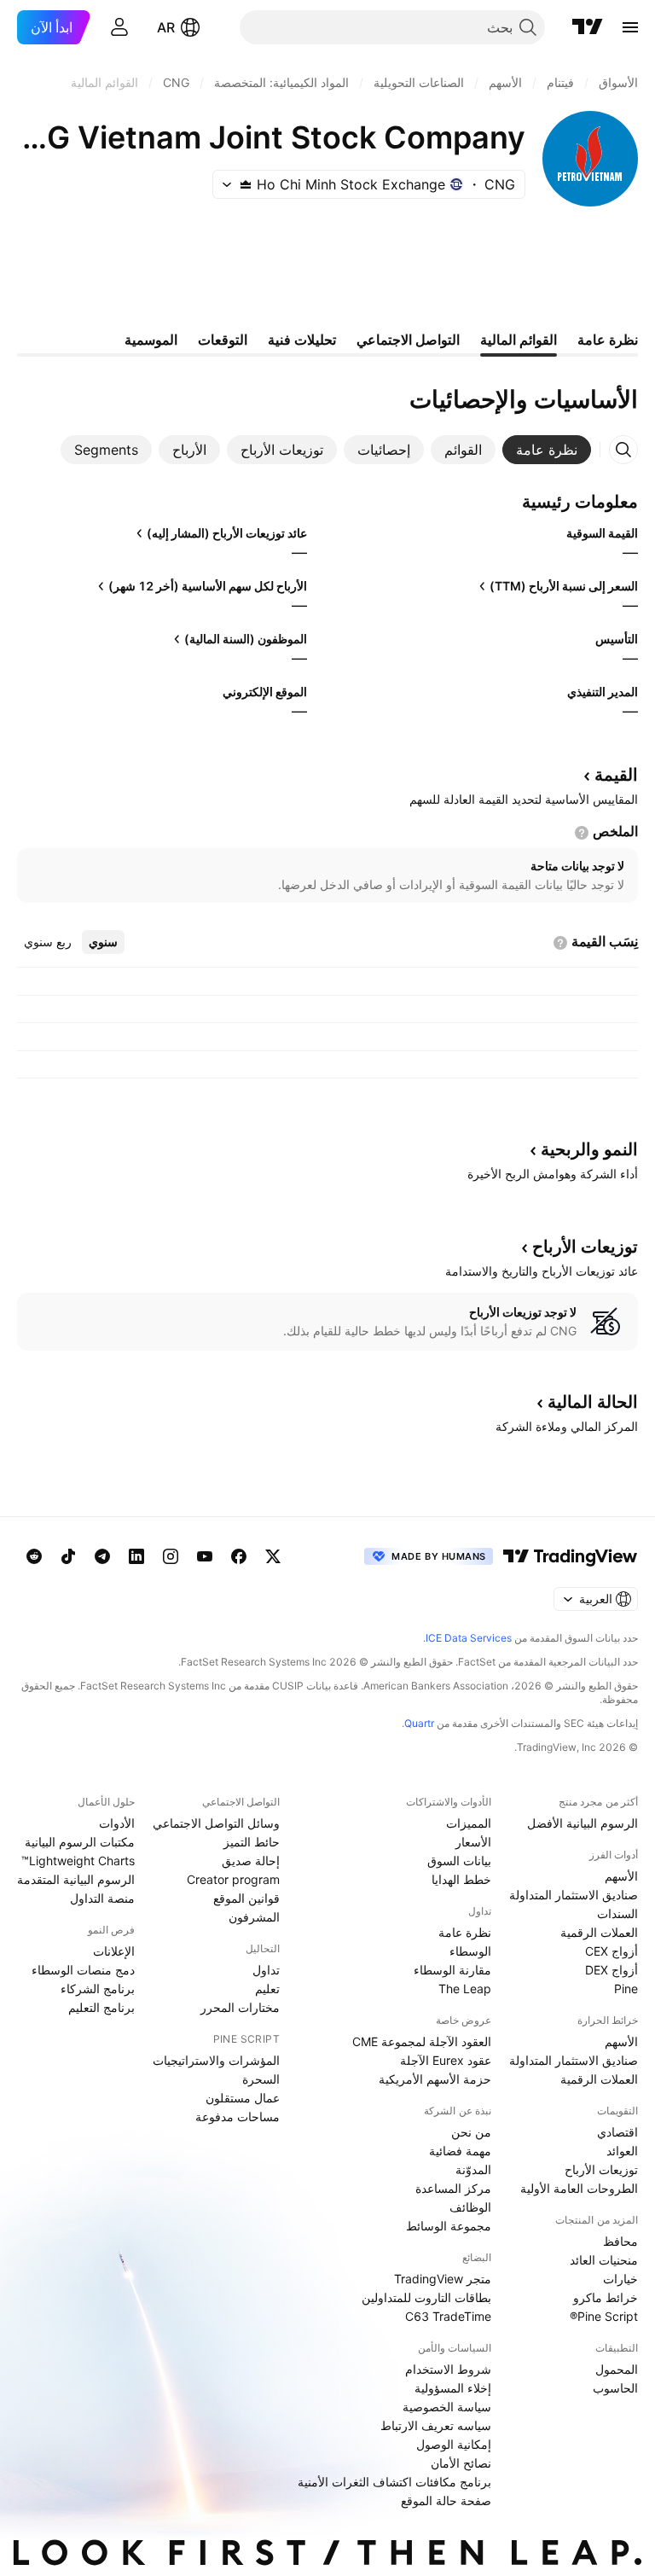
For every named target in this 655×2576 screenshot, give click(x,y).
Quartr (419, 1723)
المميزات (469, 1823)
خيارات (620, 2279)
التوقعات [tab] (223, 340)
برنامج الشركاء (98, 1989)
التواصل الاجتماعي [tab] (408, 340)
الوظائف (470, 2207)
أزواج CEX (612, 1951)
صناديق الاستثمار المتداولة (574, 1895)
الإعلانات (114, 1951)
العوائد (622, 2151)
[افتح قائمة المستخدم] (119, 27)
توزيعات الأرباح (601, 2169)
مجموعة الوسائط (449, 2226)
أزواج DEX (612, 1970)
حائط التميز (252, 1842)
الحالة (593, 1402)
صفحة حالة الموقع (446, 2500)
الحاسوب (615, 2388)
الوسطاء (470, 1951)
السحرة (261, 2079)
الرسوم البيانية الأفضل (583, 1823)
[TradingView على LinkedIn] (136, 1556)
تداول (266, 1970)
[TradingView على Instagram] (171, 1556)
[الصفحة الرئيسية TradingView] (588, 27)
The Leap (465, 1989)
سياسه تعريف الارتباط (436, 2425)
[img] (246, 184)
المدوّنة (473, 2169)
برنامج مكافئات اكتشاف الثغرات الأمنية (394, 2482)
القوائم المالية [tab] (519, 340)
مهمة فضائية (460, 2151)
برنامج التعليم (101, 2007)
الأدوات (117, 1823)
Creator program (233, 1879)
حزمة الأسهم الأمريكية (435, 2079)
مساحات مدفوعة (238, 2117)
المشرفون (254, 1917)
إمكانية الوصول (454, 2444)
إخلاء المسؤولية (453, 2388)
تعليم (267, 1989)
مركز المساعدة (453, 2188)
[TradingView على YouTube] (205, 1556)
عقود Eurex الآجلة (446, 2060)
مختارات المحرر (240, 2007)
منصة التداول (102, 1898)
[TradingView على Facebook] (239, 1556)
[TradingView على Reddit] (34, 1556)
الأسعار (473, 1842)
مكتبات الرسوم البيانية (80, 1842)
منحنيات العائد (604, 2260)
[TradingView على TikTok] (68, 1556)
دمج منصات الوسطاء (83, 1970)
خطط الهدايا (461, 1879)
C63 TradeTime (448, 2316)
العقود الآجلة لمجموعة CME (422, 2041)
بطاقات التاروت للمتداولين (426, 2297)
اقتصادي (617, 2132)
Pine (626, 1989)
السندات (617, 1913)
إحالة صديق (251, 1861)
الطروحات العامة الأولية (579, 2188)
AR (166, 27)
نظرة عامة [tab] (608, 340)
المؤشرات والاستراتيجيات (216, 2060)
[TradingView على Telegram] (102, 1556)
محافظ (620, 2241)
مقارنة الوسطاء (452, 1970)
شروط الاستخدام (448, 2369)
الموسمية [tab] (151, 340)
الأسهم (621, 1876)
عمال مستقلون (243, 2098)
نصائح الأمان (461, 2463)
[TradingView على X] (273, 1556)
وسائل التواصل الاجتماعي (216, 1823)
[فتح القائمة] (630, 27)
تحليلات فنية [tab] (302, 340)
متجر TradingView (443, 2279)
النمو (589, 1149)
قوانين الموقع (246, 1898)
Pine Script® (604, 2316)
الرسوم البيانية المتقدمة (76, 1879)
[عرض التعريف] (582, 833)
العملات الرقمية (599, 1932)
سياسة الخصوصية (447, 2407)
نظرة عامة (465, 1932)
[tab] (547, 450)
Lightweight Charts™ (78, 1861)
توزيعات (585, 1247)
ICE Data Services (469, 1638)
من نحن (471, 2132)
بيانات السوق (459, 1861)
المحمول (617, 2369)
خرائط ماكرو (606, 2297)
